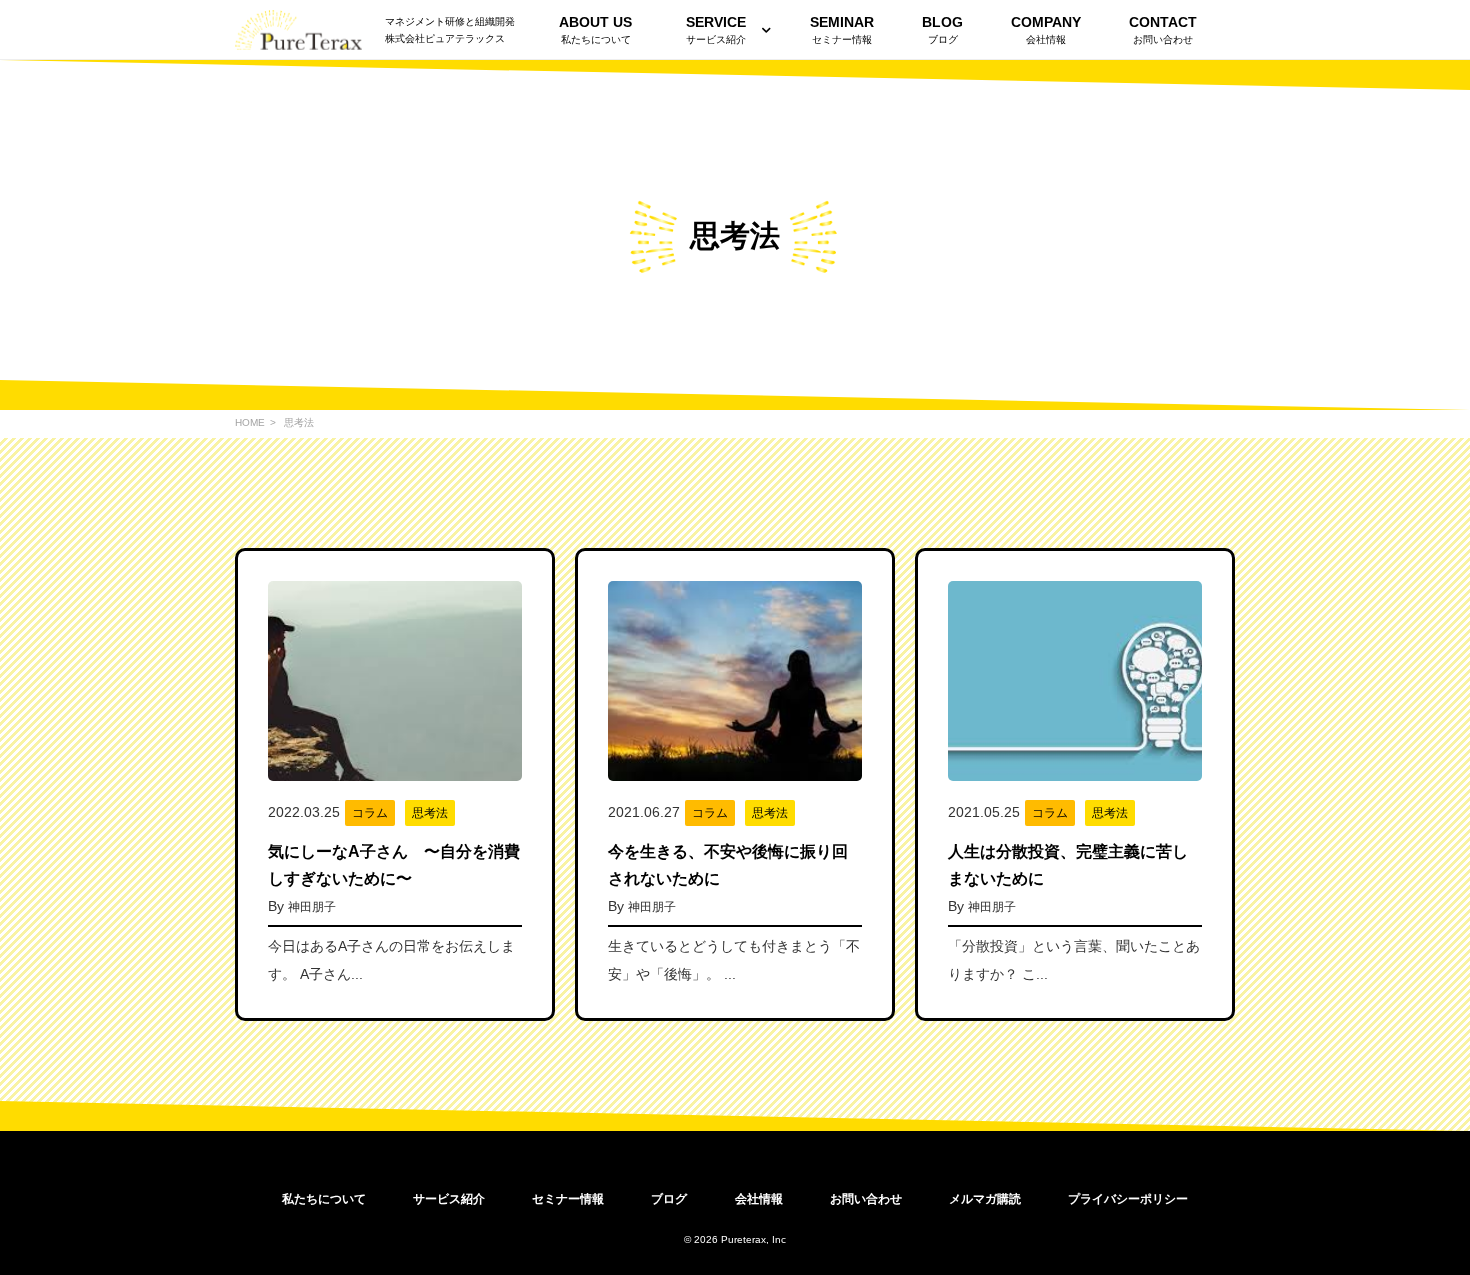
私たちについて (324, 1199)
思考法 (430, 813)
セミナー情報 (568, 1199)
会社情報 (759, 1199)
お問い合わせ (866, 1199)
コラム (370, 813)
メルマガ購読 (985, 1199)
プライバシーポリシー (1128, 1199)
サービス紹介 (716, 30)
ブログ (669, 1199)
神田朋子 (312, 907)
